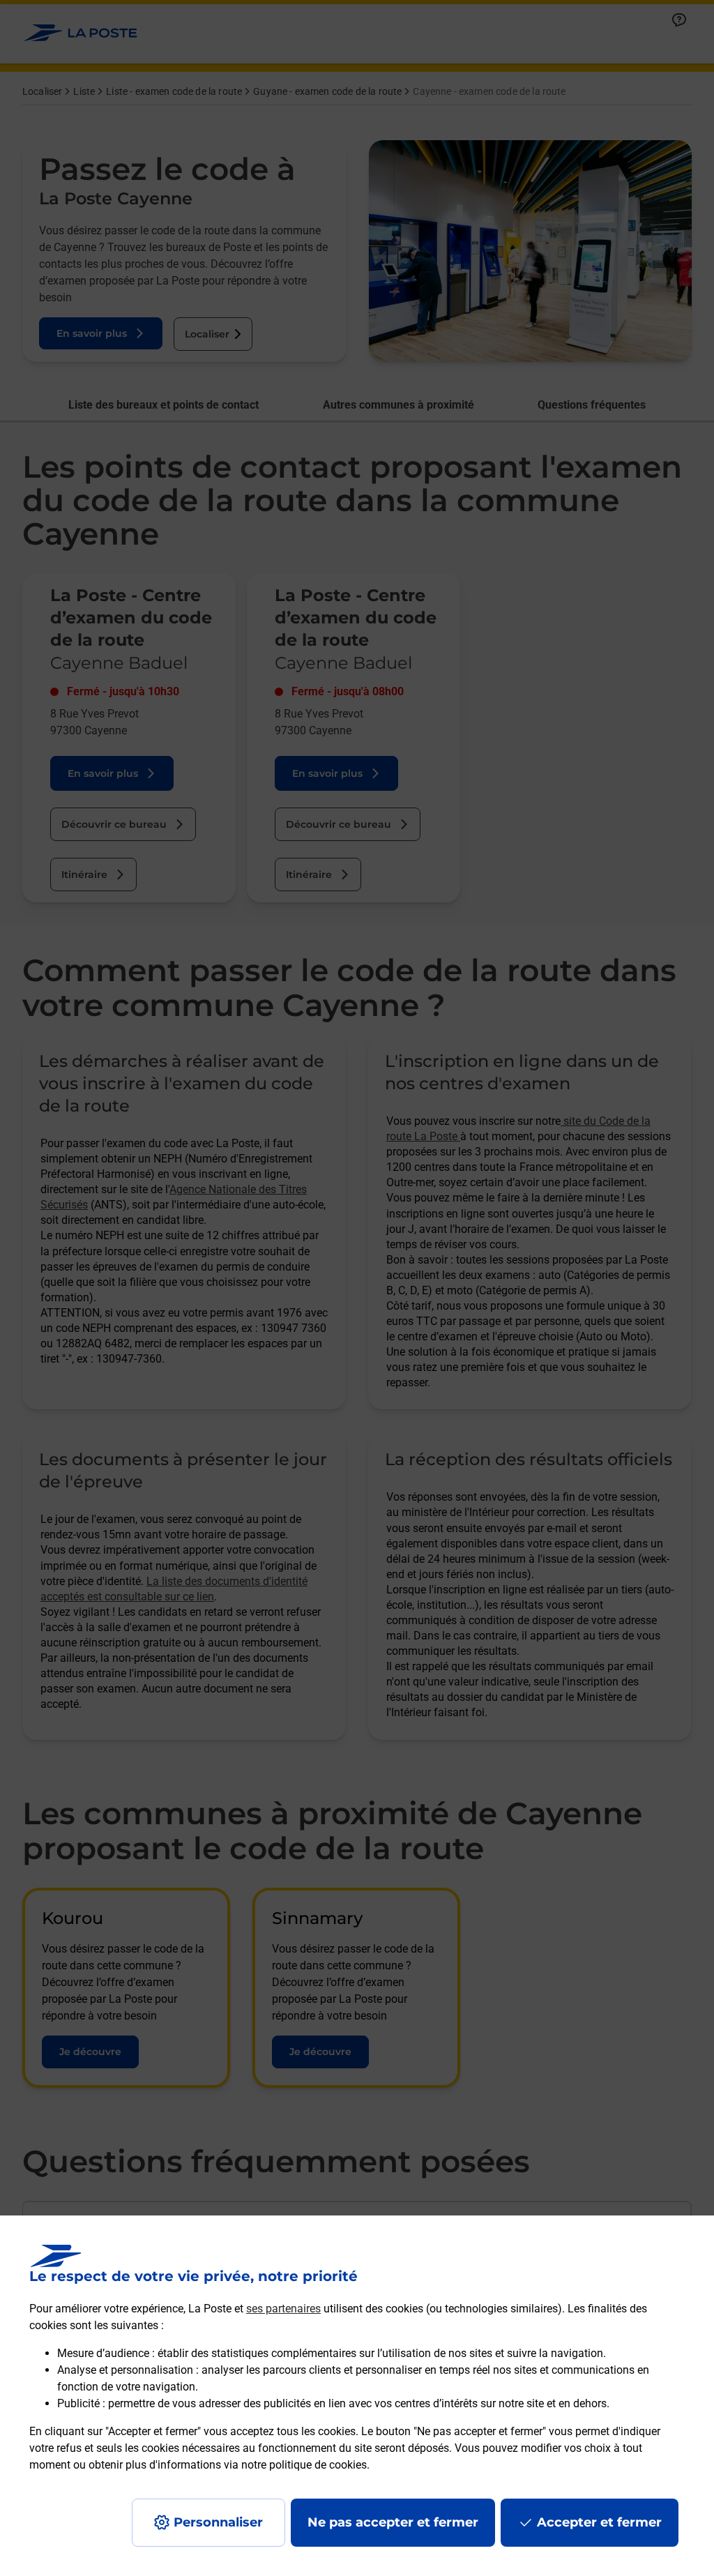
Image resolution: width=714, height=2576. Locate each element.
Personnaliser (218, 2522)
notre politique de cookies (304, 2465)
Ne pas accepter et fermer (393, 2522)
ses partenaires (283, 2309)
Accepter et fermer (599, 2522)
